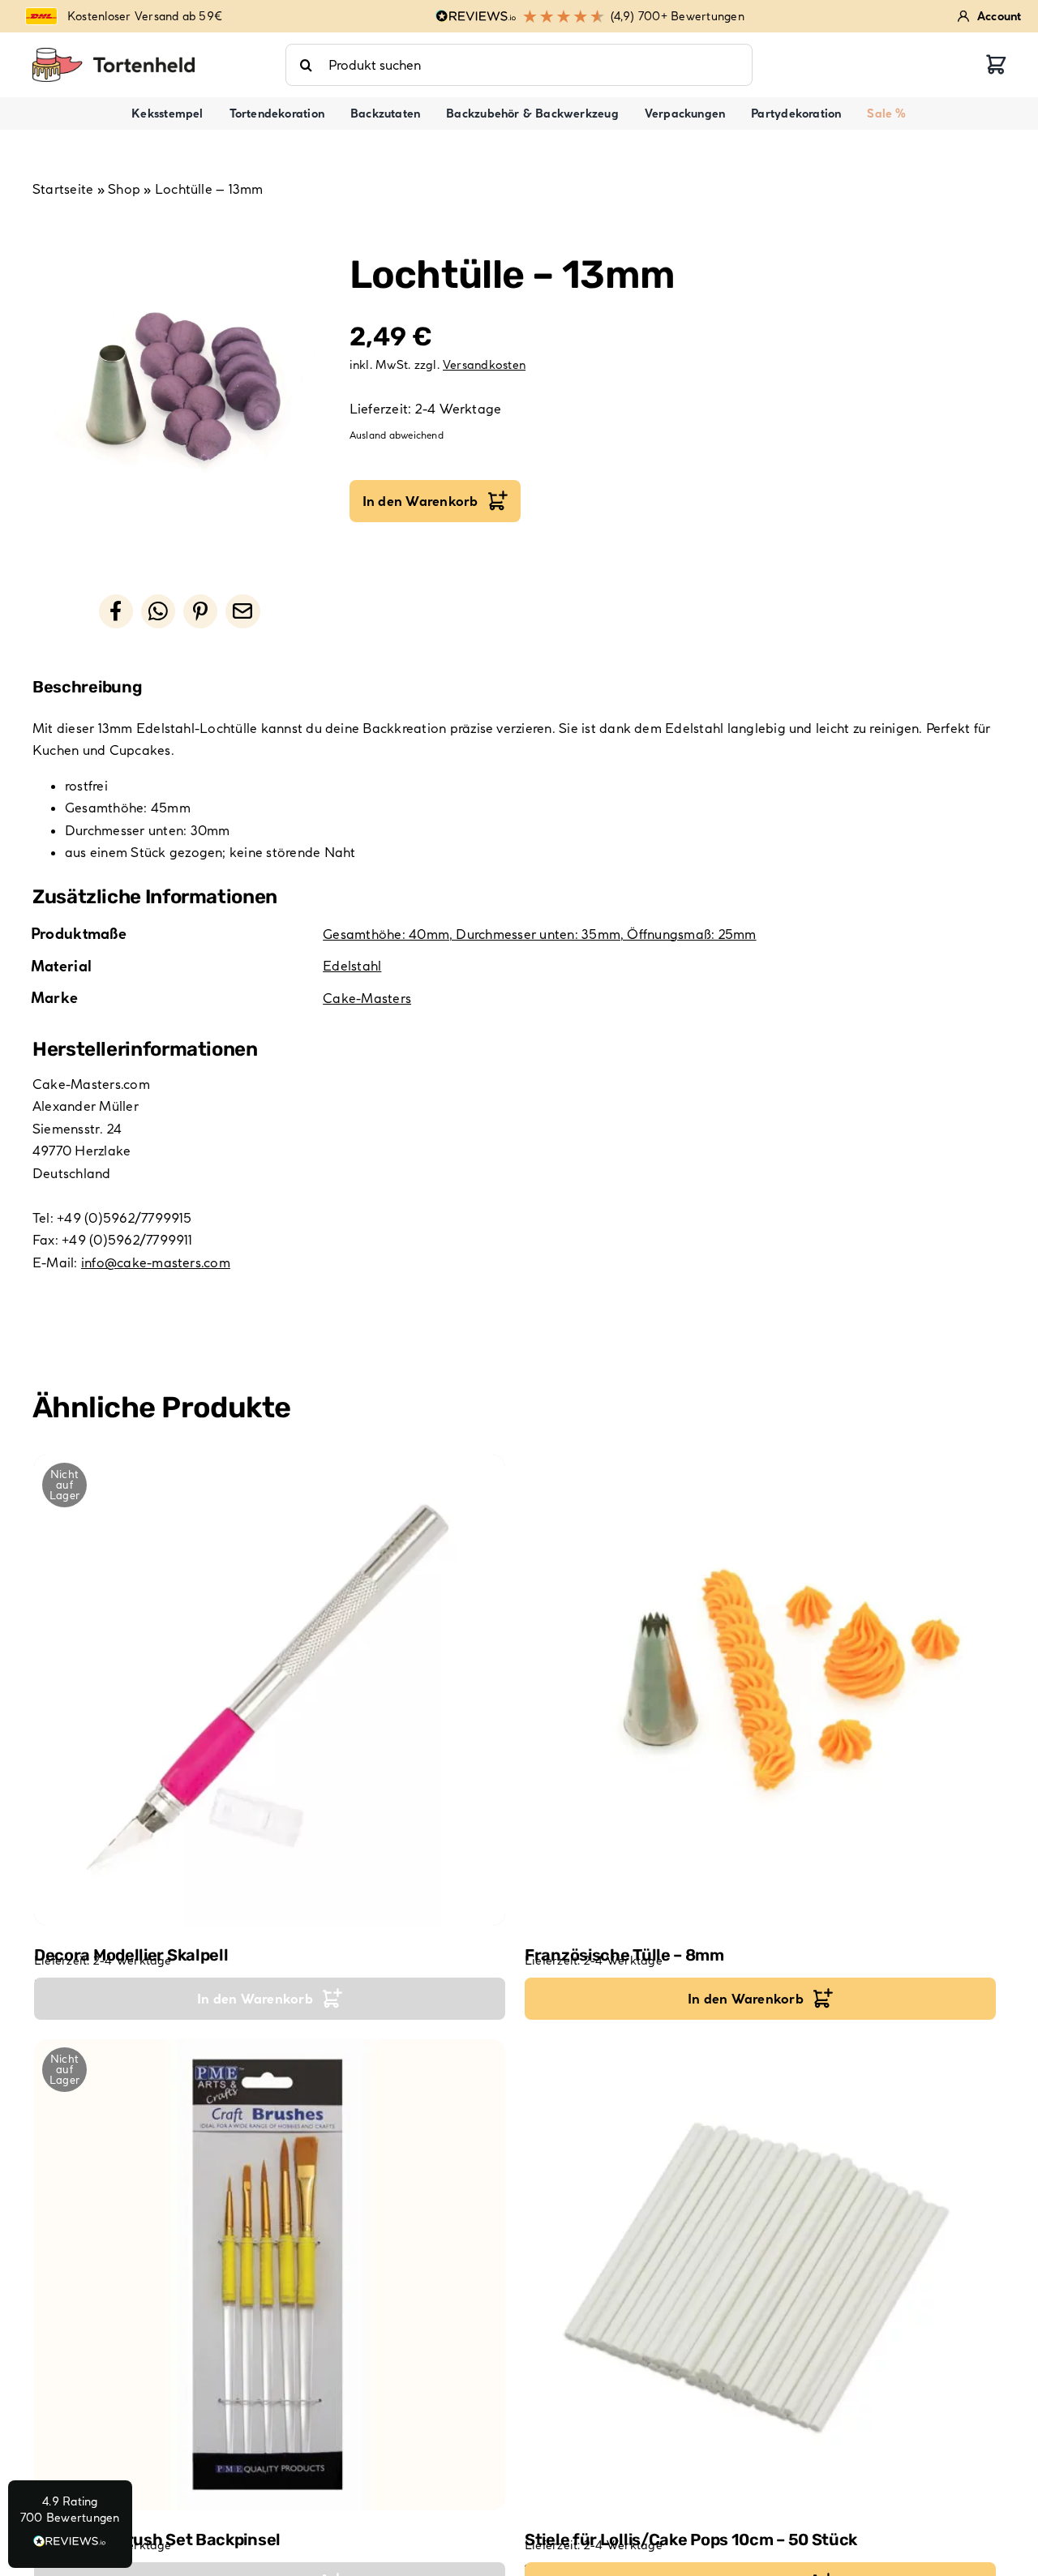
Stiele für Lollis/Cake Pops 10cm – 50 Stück (691, 2540)
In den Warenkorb (420, 501)
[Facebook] (116, 611)
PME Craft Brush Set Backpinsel (157, 2540)
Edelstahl (352, 966)
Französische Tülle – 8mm (624, 1955)
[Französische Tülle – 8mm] (760, 1690)
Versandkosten (484, 365)
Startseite (63, 189)
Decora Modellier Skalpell (131, 1955)
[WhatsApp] (158, 611)
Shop (124, 189)
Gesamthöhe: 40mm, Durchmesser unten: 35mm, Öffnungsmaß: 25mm (539, 934)
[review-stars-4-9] (114, 54)
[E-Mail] (242, 611)
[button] (70, 2524)
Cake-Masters (367, 998)
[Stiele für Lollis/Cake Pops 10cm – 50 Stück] (760, 2275)
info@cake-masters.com (156, 1262)
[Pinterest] (200, 611)
